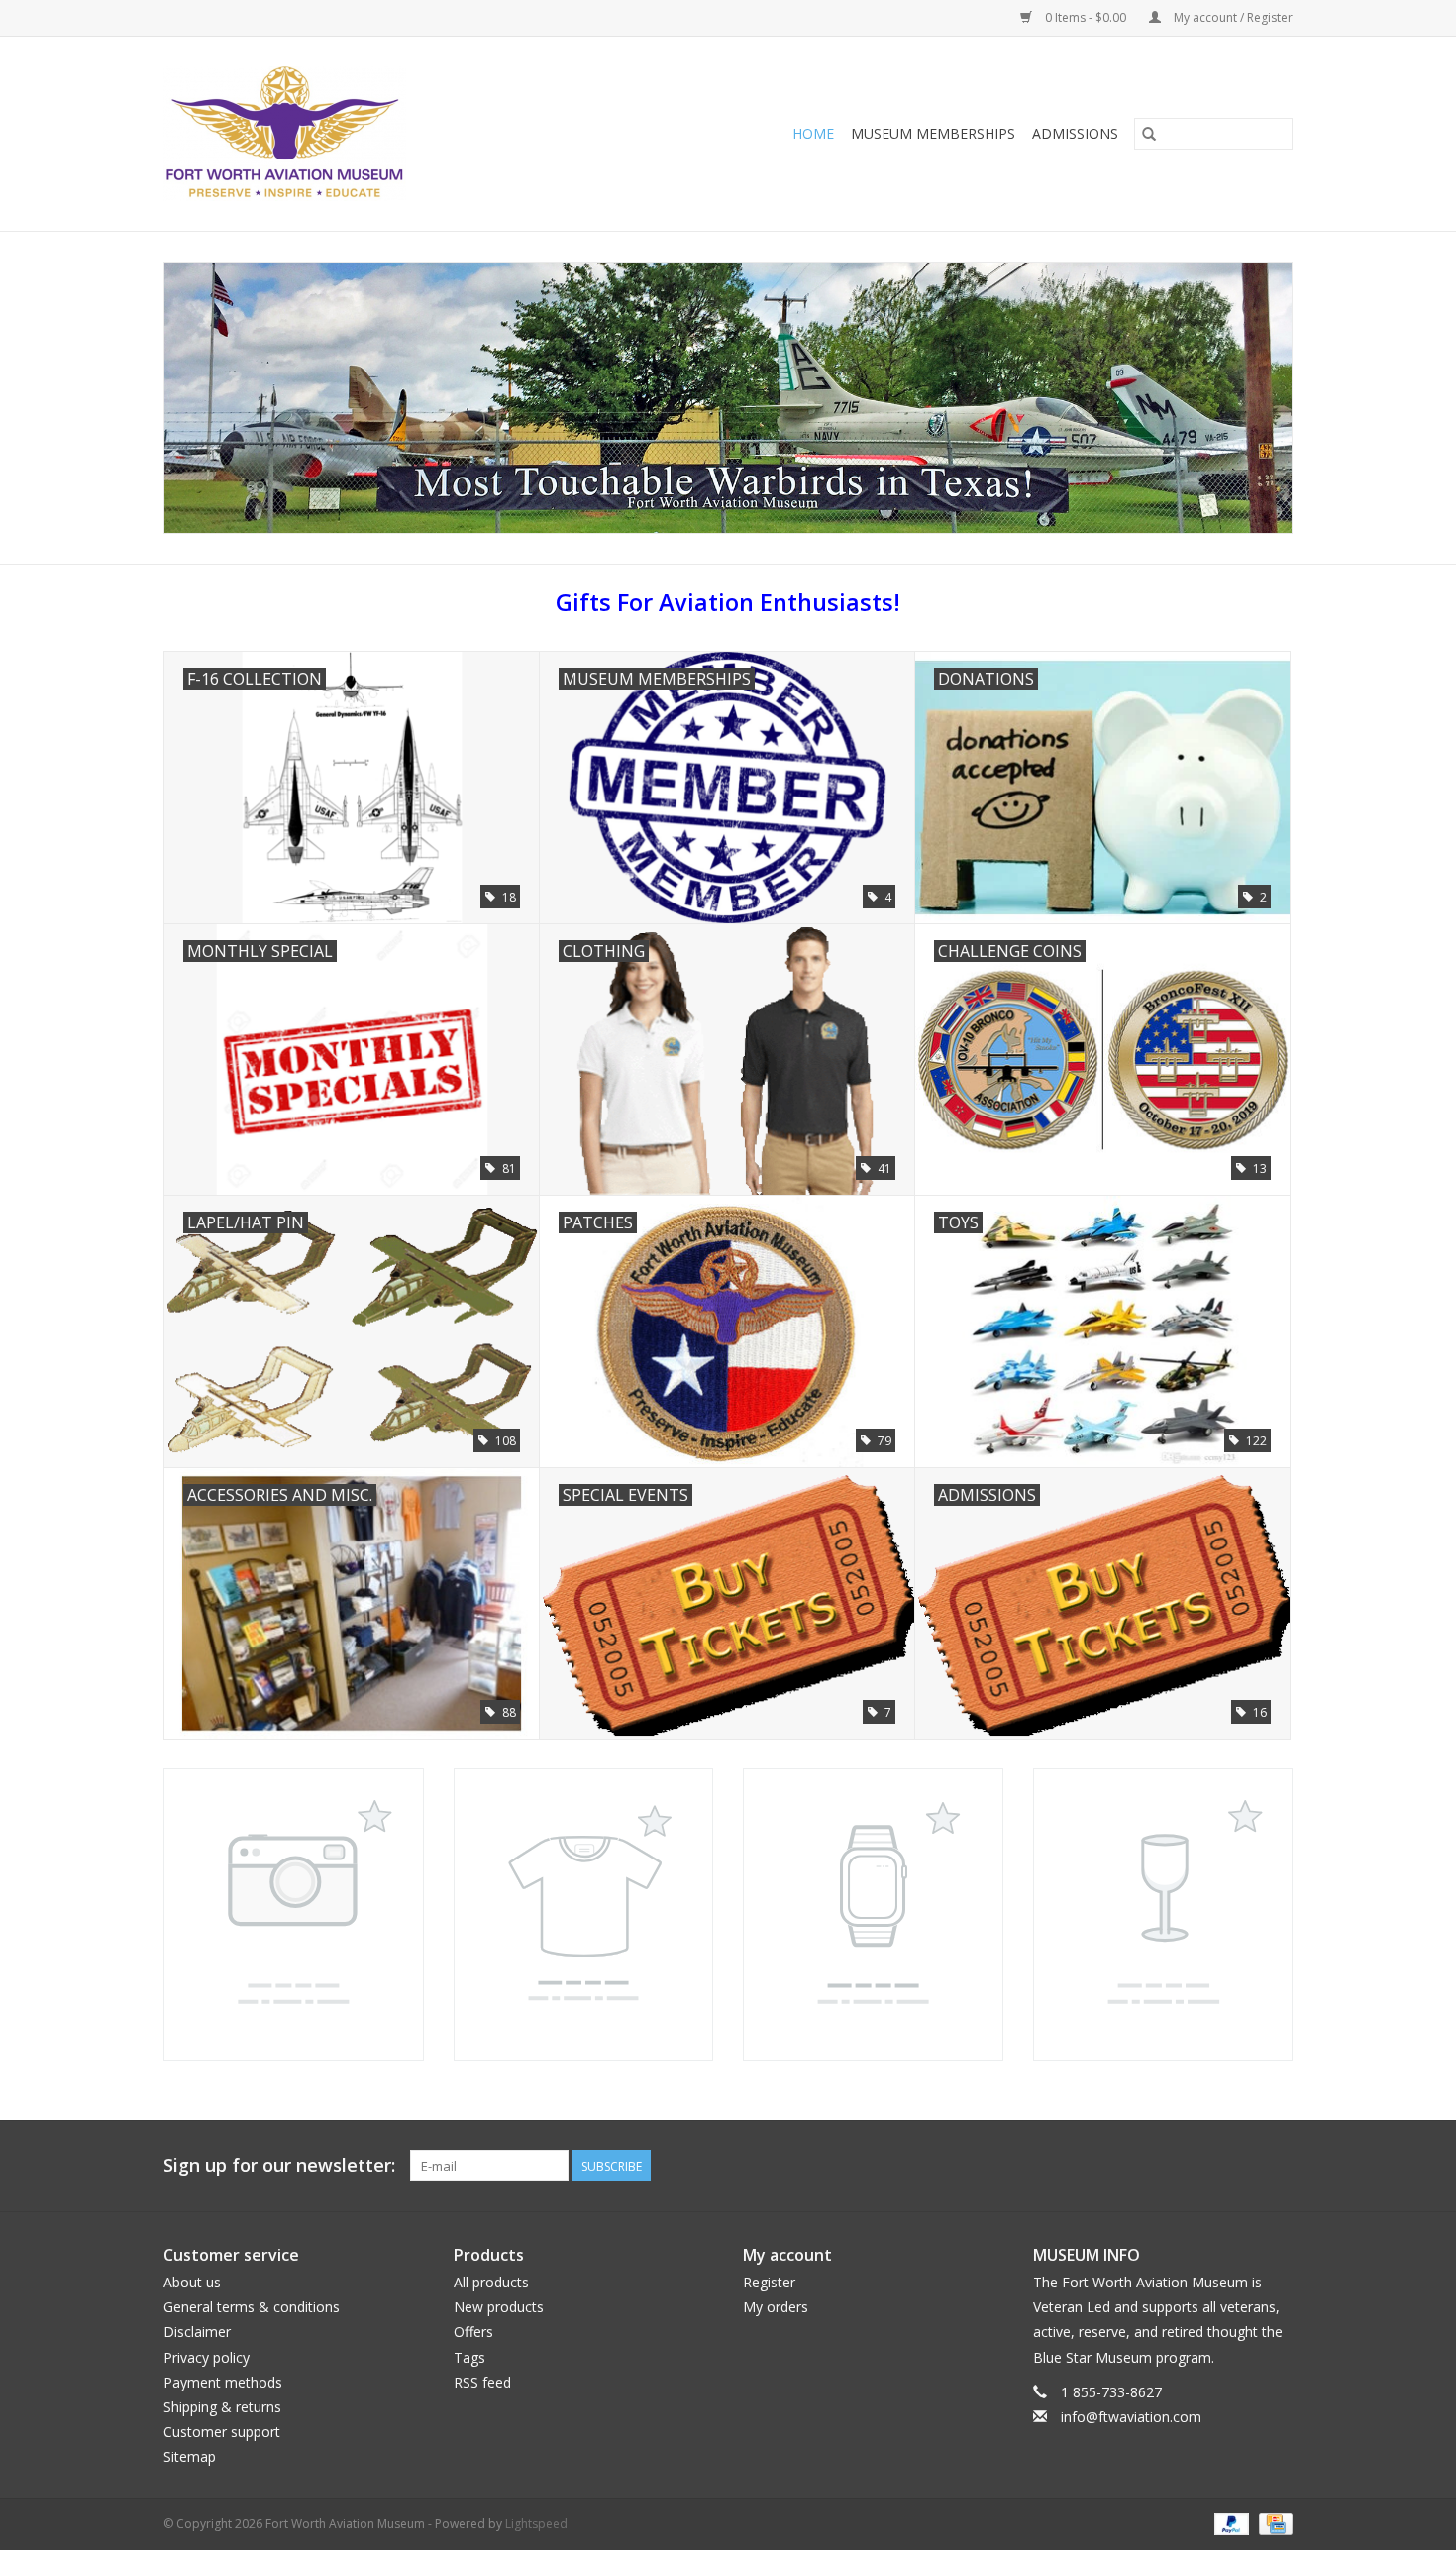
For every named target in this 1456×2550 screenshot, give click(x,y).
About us (192, 2282)
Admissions (1075, 133)
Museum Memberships (933, 133)
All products (491, 2282)
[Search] (1149, 134)
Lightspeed (536, 2524)
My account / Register (1232, 17)
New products (499, 2307)
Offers (473, 2332)
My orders (776, 2307)
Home (813, 133)
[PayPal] (1230, 2524)
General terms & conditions (252, 2307)
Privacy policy (207, 2357)
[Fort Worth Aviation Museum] (346, 134)
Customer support (222, 2432)
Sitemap (190, 2456)
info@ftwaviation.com (1131, 2417)
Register (769, 2282)
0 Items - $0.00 (1086, 17)
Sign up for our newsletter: (279, 2165)
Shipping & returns (222, 2407)
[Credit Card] (1272, 2524)
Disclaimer (197, 2332)
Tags (469, 2357)
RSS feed (482, 2382)
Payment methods (223, 2382)
